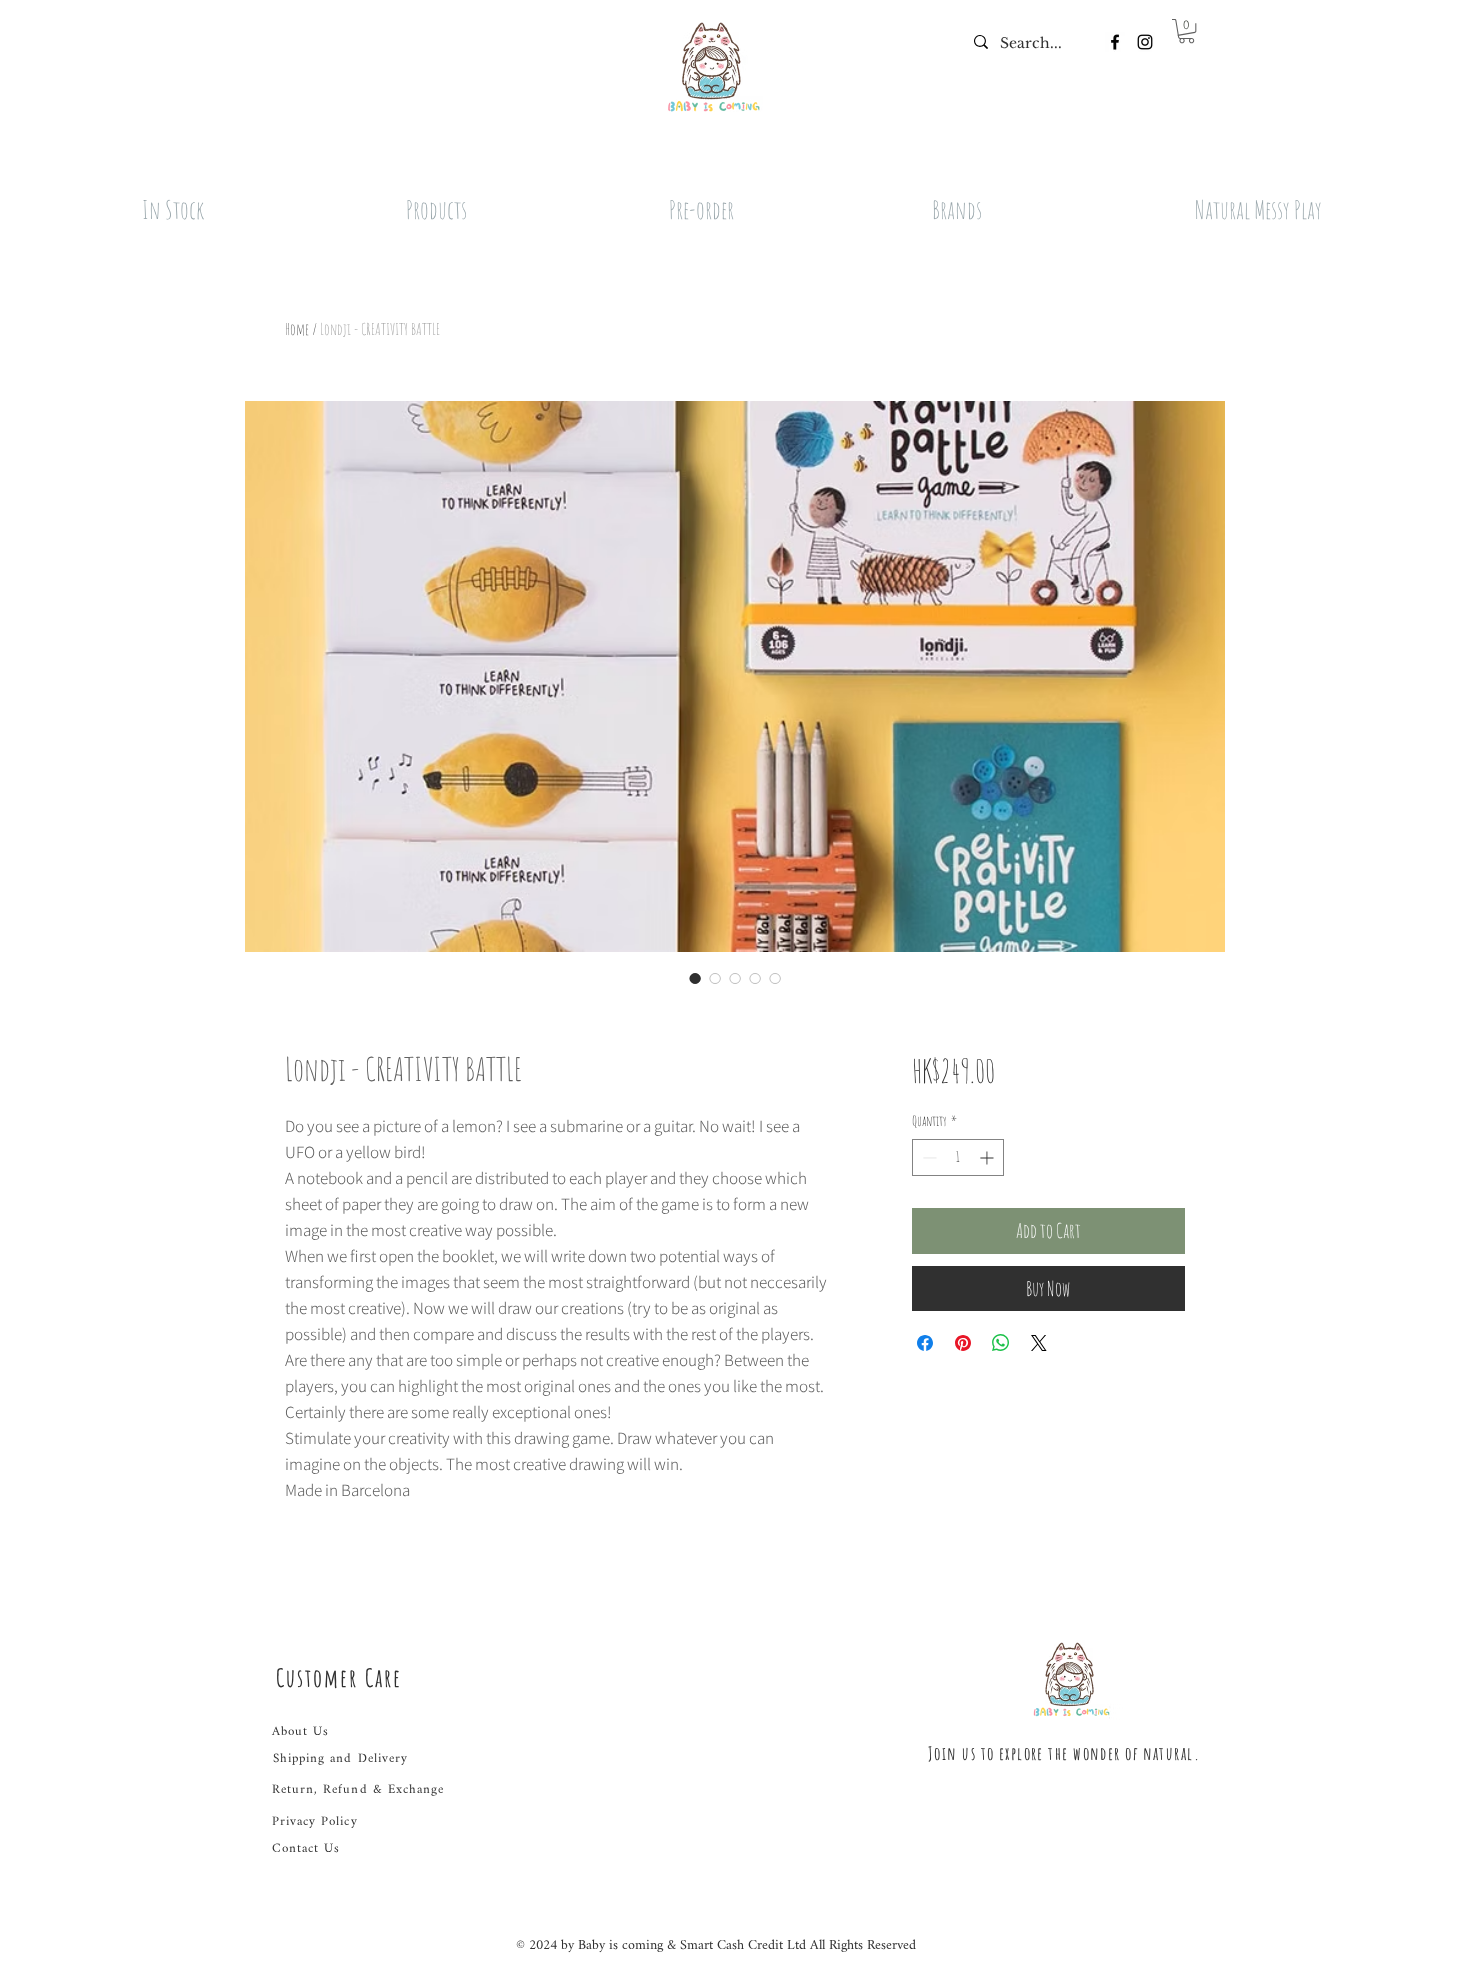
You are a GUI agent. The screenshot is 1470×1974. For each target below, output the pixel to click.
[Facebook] (1115, 42)
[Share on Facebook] (925, 1343)
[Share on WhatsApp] (1001, 1343)
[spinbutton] (958, 1157)
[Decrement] (927, 1157)
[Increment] (988, 1157)
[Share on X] (1039, 1343)
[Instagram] (1145, 42)
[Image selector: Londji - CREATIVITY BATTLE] (695, 978)
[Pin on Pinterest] (963, 1343)
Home (297, 329)
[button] (1186, 31)
